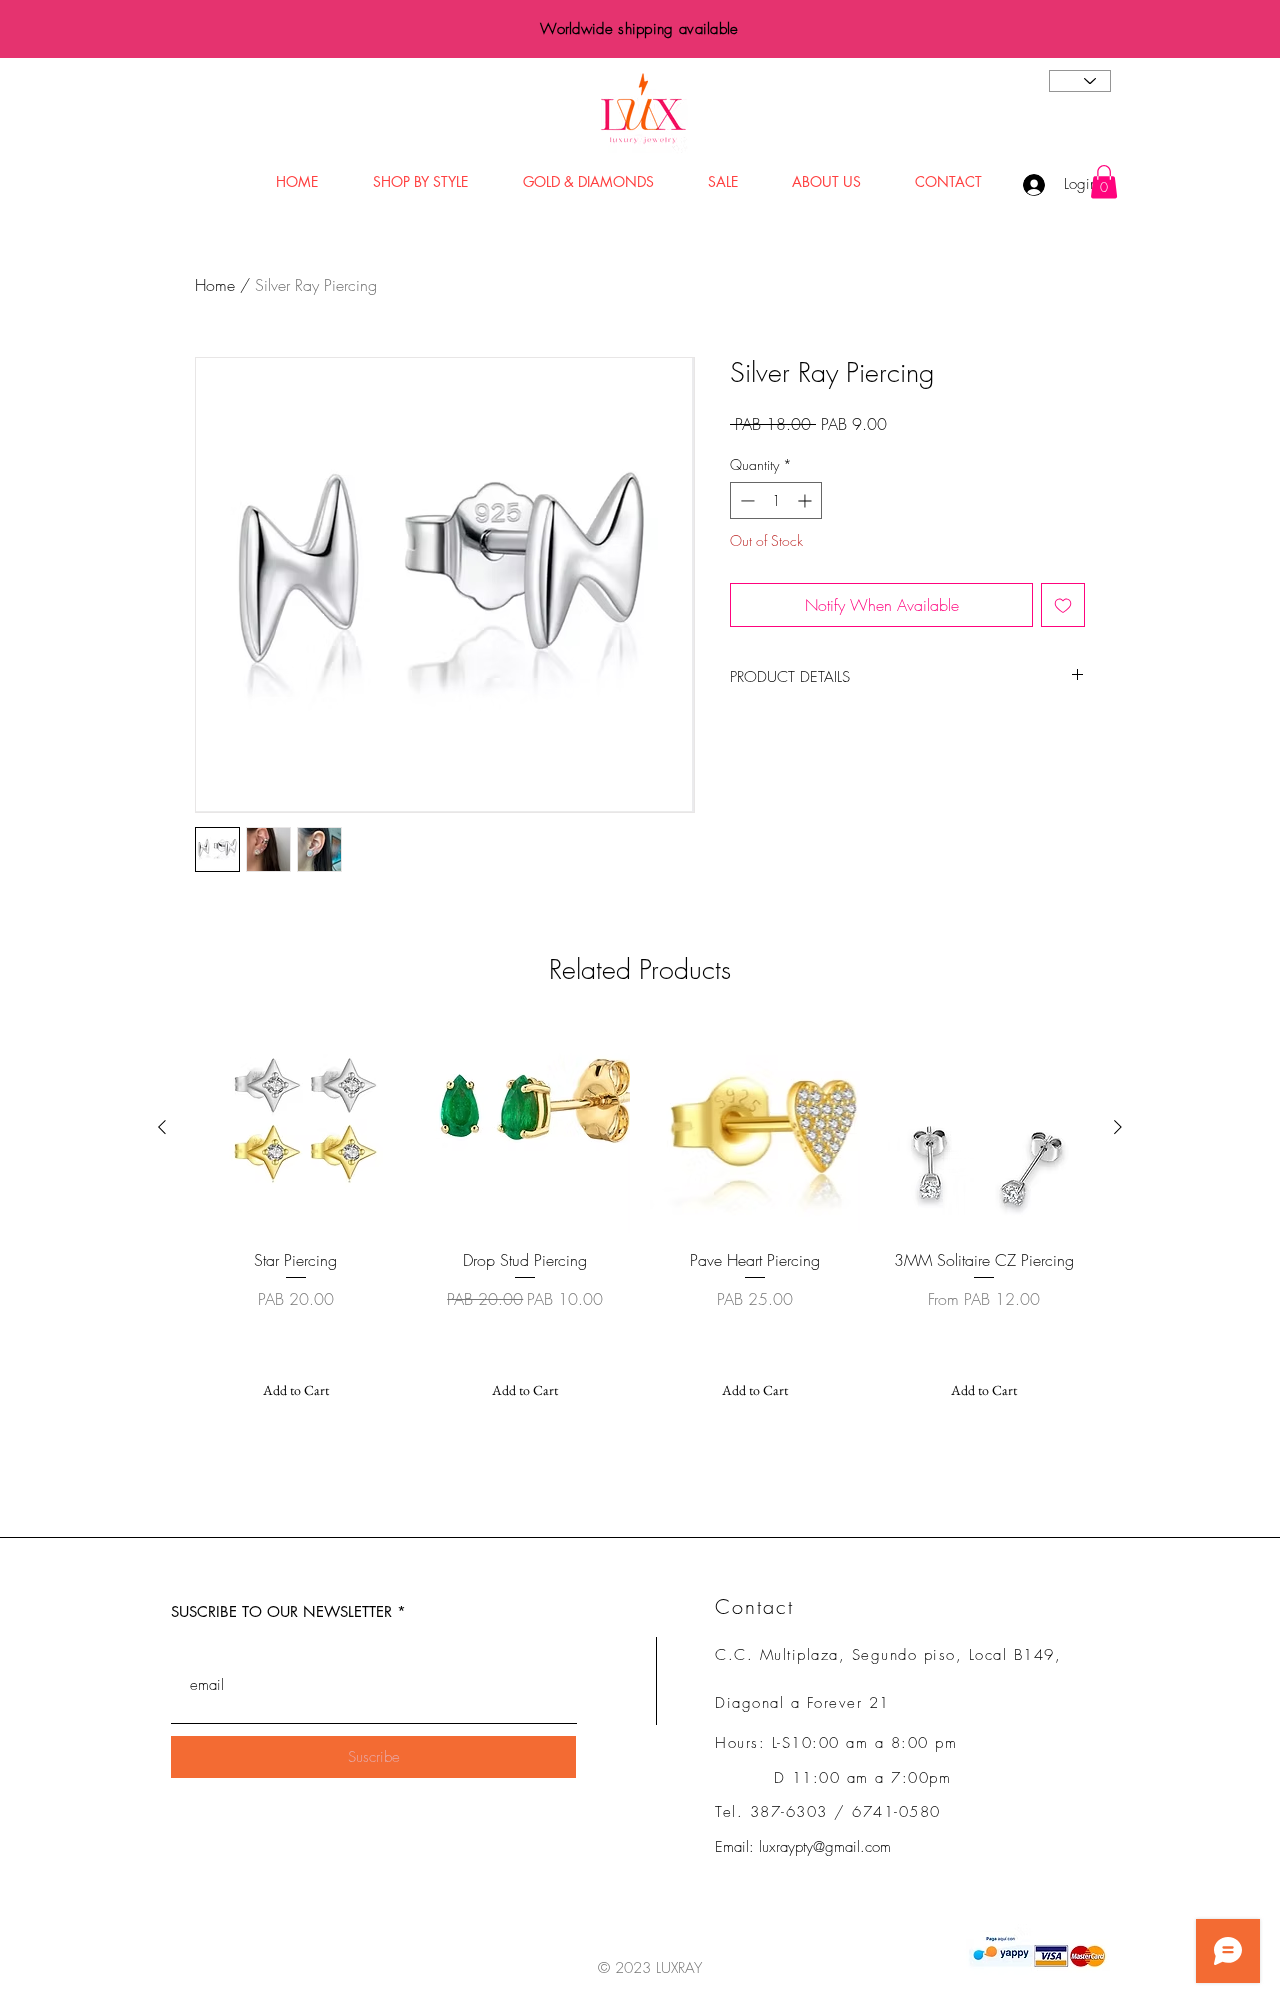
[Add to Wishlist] (1063, 605)
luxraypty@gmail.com (825, 1847)
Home (215, 285)
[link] (1104, 181)
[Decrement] (745, 500)
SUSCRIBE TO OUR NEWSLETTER (281, 1611)
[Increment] (806, 500)
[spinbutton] (776, 500)
